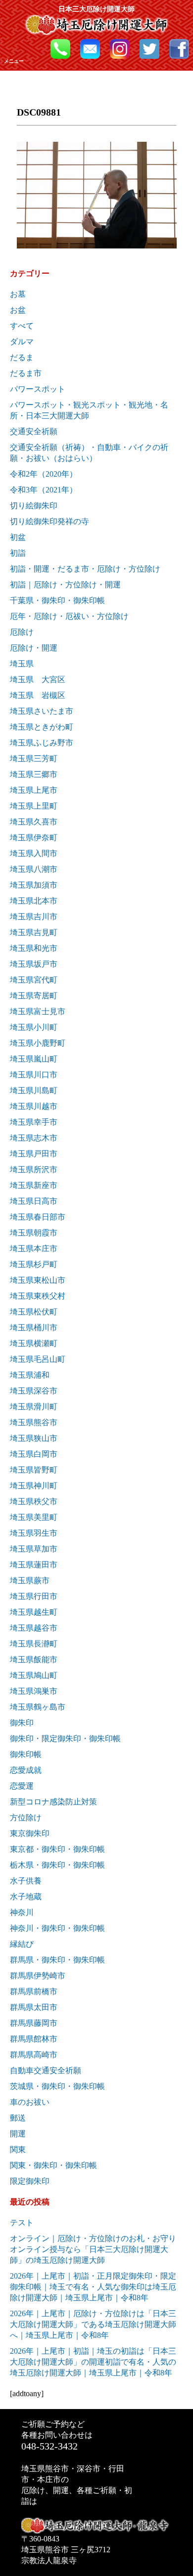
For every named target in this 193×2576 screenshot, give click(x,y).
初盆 (18, 537)
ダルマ (22, 342)
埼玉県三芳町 (34, 758)
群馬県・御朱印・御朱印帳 (57, 1960)
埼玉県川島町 (34, 1090)
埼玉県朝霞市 (34, 1233)
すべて (22, 326)
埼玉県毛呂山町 (38, 1359)
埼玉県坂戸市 (34, 964)
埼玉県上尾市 (34, 790)
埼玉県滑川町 (34, 1407)
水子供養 (26, 1881)
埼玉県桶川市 (34, 1328)
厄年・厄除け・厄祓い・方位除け (69, 616)
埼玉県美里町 (34, 1517)
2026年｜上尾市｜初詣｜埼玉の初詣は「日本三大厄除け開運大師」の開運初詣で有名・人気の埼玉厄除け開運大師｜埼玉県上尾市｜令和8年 (93, 2362)
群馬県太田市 (34, 2007)
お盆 (18, 310)
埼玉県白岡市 (34, 1454)
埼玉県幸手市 (34, 1122)
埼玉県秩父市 (34, 1501)
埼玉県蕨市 (30, 1580)
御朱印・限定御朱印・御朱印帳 (65, 1738)
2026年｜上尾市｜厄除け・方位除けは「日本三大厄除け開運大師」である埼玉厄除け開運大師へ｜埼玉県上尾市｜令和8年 (93, 2324)
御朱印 (22, 1723)
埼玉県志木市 (34, 1138)
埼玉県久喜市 (34, 822)
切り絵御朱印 (34, 506)
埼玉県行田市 (34, 1596)
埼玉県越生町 (34, 1612)
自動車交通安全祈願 (46, 2070)
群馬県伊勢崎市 (38, 1976)
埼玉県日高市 (34, 1201)
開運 (18, 2134)
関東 (18, 2149)
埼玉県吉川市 (34, 917)
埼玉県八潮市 (34, 869)
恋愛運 (22, 1786)
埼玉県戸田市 (34, 1154)
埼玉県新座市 (34, 1185)
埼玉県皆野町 (34, 1470)
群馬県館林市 (34, 2039)
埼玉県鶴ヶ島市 (38, 1707)
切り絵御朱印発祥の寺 (49, 521)
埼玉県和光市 (34, 948)
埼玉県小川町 (34, 1027)
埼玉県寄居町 (34, 996)
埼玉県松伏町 (34, 1312)
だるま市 (26, 373)
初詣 (18, 553)
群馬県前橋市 (34, 1991)
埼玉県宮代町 (34, 980)
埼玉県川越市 (34, 1106)
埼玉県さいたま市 (42, 711)
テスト (22, 2223)
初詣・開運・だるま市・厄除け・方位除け (85, 569)
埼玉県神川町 (34, 1486)
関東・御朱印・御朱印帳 (53, 2165)
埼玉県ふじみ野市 (42, 743)
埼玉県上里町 (34, 806)
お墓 (18, 294)
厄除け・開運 (34, 648)
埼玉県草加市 (34, 1549)
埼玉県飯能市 (34, 1659)
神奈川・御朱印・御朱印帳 (57, 1928)
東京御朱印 (30, 1833)
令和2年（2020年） (44, 474)
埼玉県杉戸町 (34, 1264)
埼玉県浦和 (30, 1375)
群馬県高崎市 (34, 2055)
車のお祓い (30, 2102)
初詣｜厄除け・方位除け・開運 (65, 585)
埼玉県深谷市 (34, 1391)
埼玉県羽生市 (34, 1533)
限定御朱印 (30, 2181)
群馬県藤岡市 (34, 2023)
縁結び (22, 1944)
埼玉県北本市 (34, 901)
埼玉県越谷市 (34, 1628)
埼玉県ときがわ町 (42, 727)
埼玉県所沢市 (34, 1169)
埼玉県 (22, 664)
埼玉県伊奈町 (34, 838)
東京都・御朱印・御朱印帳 (57, 1849)
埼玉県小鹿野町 (38, 1043)
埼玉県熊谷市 (34, 1422)
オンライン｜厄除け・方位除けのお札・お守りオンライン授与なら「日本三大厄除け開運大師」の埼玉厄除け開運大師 (93, 2249)
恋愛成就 (26, 1770)
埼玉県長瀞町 (34, 1644)
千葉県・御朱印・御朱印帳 (57, 600)
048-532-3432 (49, 2446)
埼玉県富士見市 (38, 1011)
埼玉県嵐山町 (34, 1059)
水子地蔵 (26, 1897)
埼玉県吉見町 (34, 932)
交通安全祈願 (34, 431)
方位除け (26, 1818)
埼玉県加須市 (34, 885)
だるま (22, 357)
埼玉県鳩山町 (34, 1675)
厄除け (22, 632)
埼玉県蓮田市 (34, 1565)
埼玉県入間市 (34, 853)
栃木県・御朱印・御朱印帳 (57, 1865)
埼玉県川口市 (34, 1075)
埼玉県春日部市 (38, 1217)
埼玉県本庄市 (34, 1248)
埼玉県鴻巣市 (34, 1691)
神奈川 (22, 1912)
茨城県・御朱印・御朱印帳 (57, 2086)
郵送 (18, 2118)
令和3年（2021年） (44, 490)
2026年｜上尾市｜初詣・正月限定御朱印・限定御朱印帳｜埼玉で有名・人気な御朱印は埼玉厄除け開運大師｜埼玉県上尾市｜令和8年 (93, 2287)
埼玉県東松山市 (38, 1280)
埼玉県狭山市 (34, 1438)
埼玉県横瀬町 (34, 1343)
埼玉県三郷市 (34, 774)
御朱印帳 (26, 1754)
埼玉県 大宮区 (38, 679)
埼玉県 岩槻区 (38, 695)
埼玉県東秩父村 (38, 1296)
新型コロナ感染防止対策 (53, 1802)
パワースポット (38, 389)
